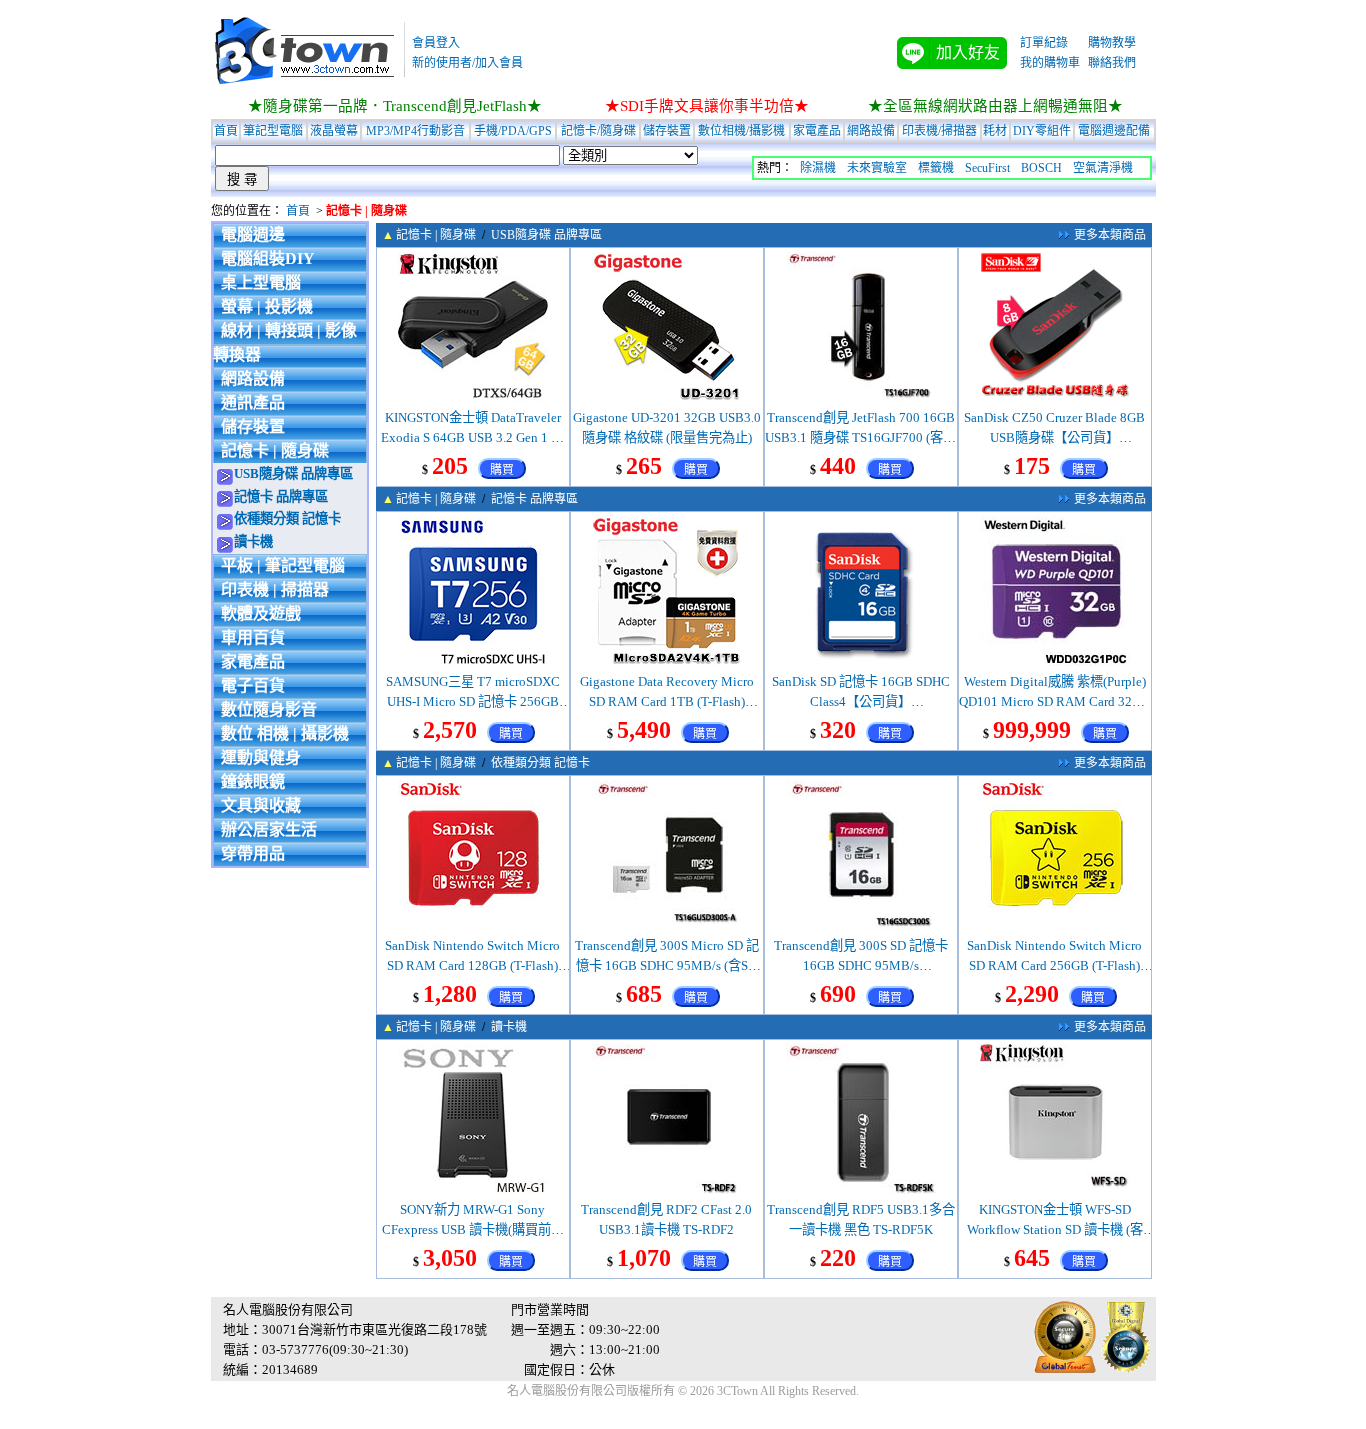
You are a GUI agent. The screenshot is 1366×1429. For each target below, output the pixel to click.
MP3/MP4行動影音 (415, 131)
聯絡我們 (1112, 63)
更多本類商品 (1110, 235)
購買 (502, 470)
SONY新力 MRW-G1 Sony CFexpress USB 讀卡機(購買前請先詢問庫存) (473, 1229)
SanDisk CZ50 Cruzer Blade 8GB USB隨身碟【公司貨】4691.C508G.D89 (1054, 437)
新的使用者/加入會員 (467, 63)
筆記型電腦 (273, 131)
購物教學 (1112, 43)
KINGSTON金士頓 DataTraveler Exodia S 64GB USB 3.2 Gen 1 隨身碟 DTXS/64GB (472, 437)
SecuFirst (987, 168)
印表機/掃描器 (939, 131)
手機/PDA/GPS (513, 131)
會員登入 (436, 43)
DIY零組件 (1042, 131)
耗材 (995, 131)
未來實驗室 (877, 168)
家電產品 (817, 131)
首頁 (226, 131)
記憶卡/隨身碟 (598, 131)
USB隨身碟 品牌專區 (293, 473)
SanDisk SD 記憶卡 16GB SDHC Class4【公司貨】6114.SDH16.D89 (861, 701)
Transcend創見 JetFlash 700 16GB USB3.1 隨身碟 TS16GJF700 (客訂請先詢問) (860, 437)
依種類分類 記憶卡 (287, 518)
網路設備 (871, 131)
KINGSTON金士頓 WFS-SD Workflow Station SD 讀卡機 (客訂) (1055, 1229)
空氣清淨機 (1103, 168)
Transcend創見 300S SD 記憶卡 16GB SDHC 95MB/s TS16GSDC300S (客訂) (861, 965)
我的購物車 (1050, 63)
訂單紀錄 (1044, 43)
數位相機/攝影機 (741, 131)
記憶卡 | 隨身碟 (436, 235)
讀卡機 (253, 541)
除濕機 (818, 168)
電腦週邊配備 (1114, 131)
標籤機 (936, 168)
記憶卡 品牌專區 (281, 496)
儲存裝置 (667, 131)
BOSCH (1041, 168)
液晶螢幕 (334, 131)
